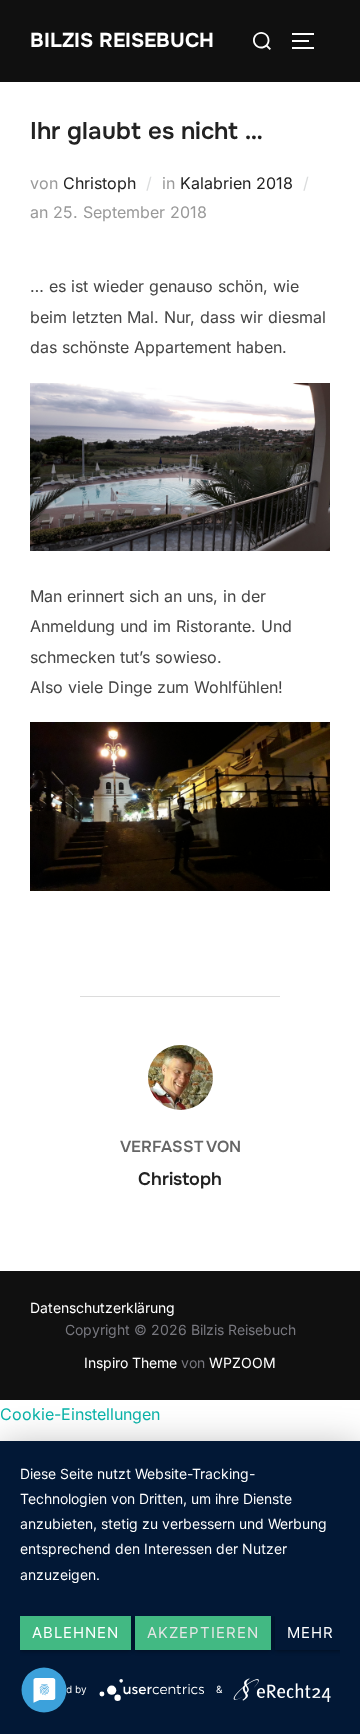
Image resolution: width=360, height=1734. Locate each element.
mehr (310, 1632)
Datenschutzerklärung (102, 1307)
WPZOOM (242, 1362)
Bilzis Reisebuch (122, 40)
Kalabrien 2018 (236, 183)
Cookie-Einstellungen (80, 1414)
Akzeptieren (203, 1632)
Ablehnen (75, 1632)
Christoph (99, 183)
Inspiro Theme (130, 1362)
